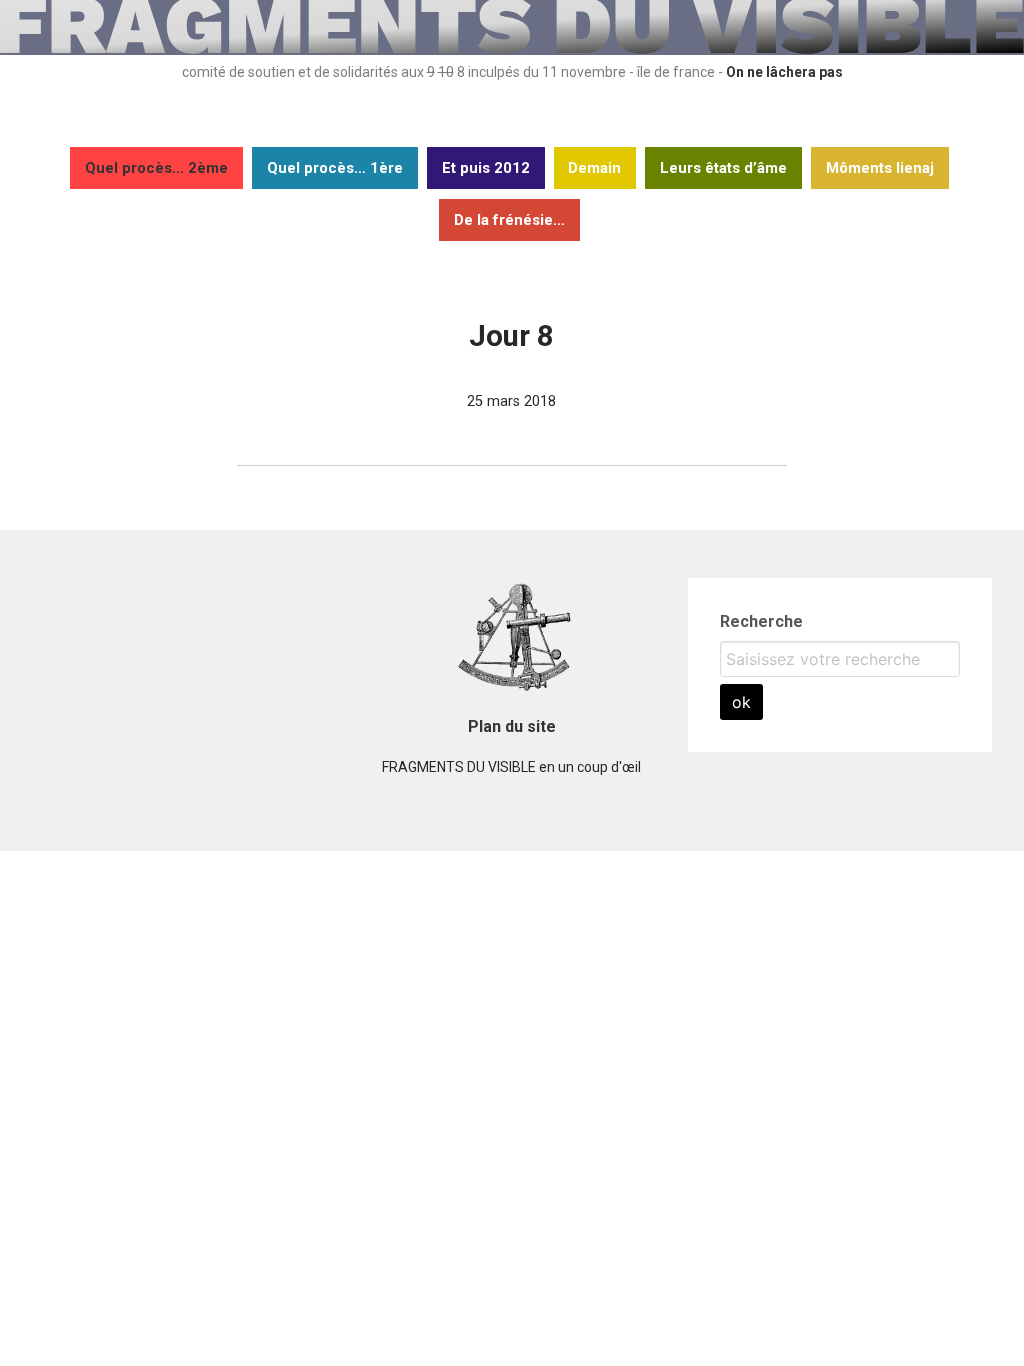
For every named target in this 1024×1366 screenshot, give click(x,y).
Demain (594, 168)
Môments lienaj (880, 168)
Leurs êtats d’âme (723, 168)
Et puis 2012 (486, 168)
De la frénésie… (509, 220)
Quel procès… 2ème (156, 168)
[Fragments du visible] (512, 49)
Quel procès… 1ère (335, 168)
